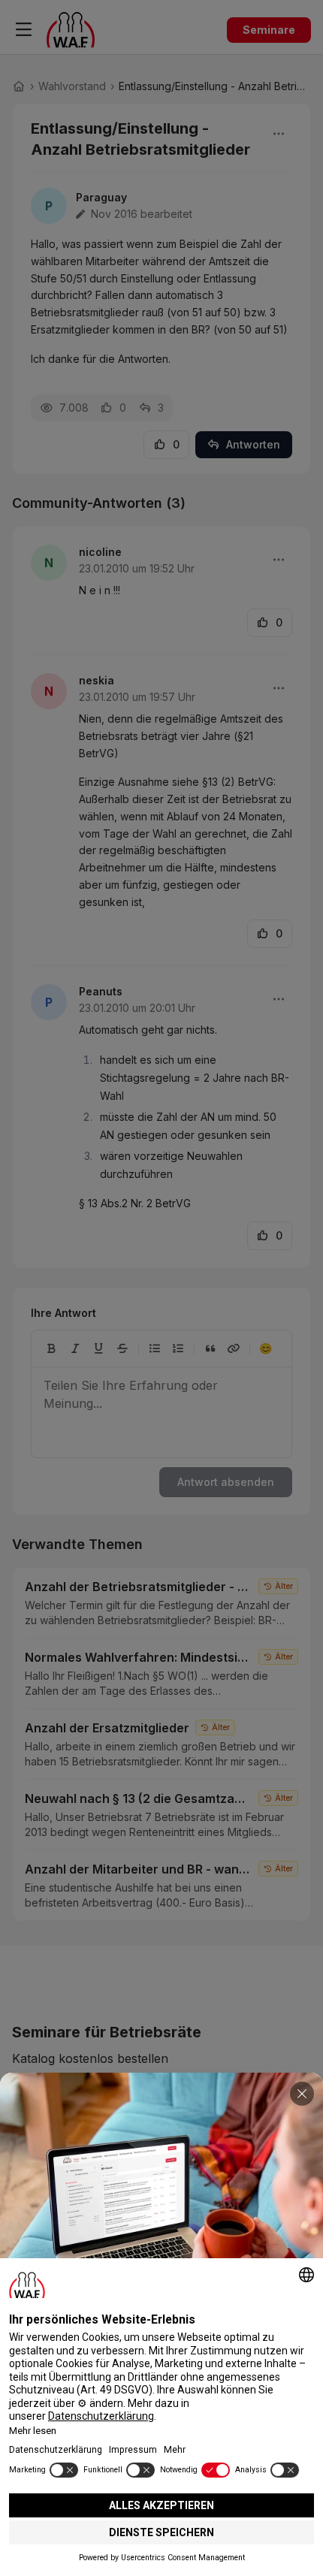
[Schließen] (302, 2094)
